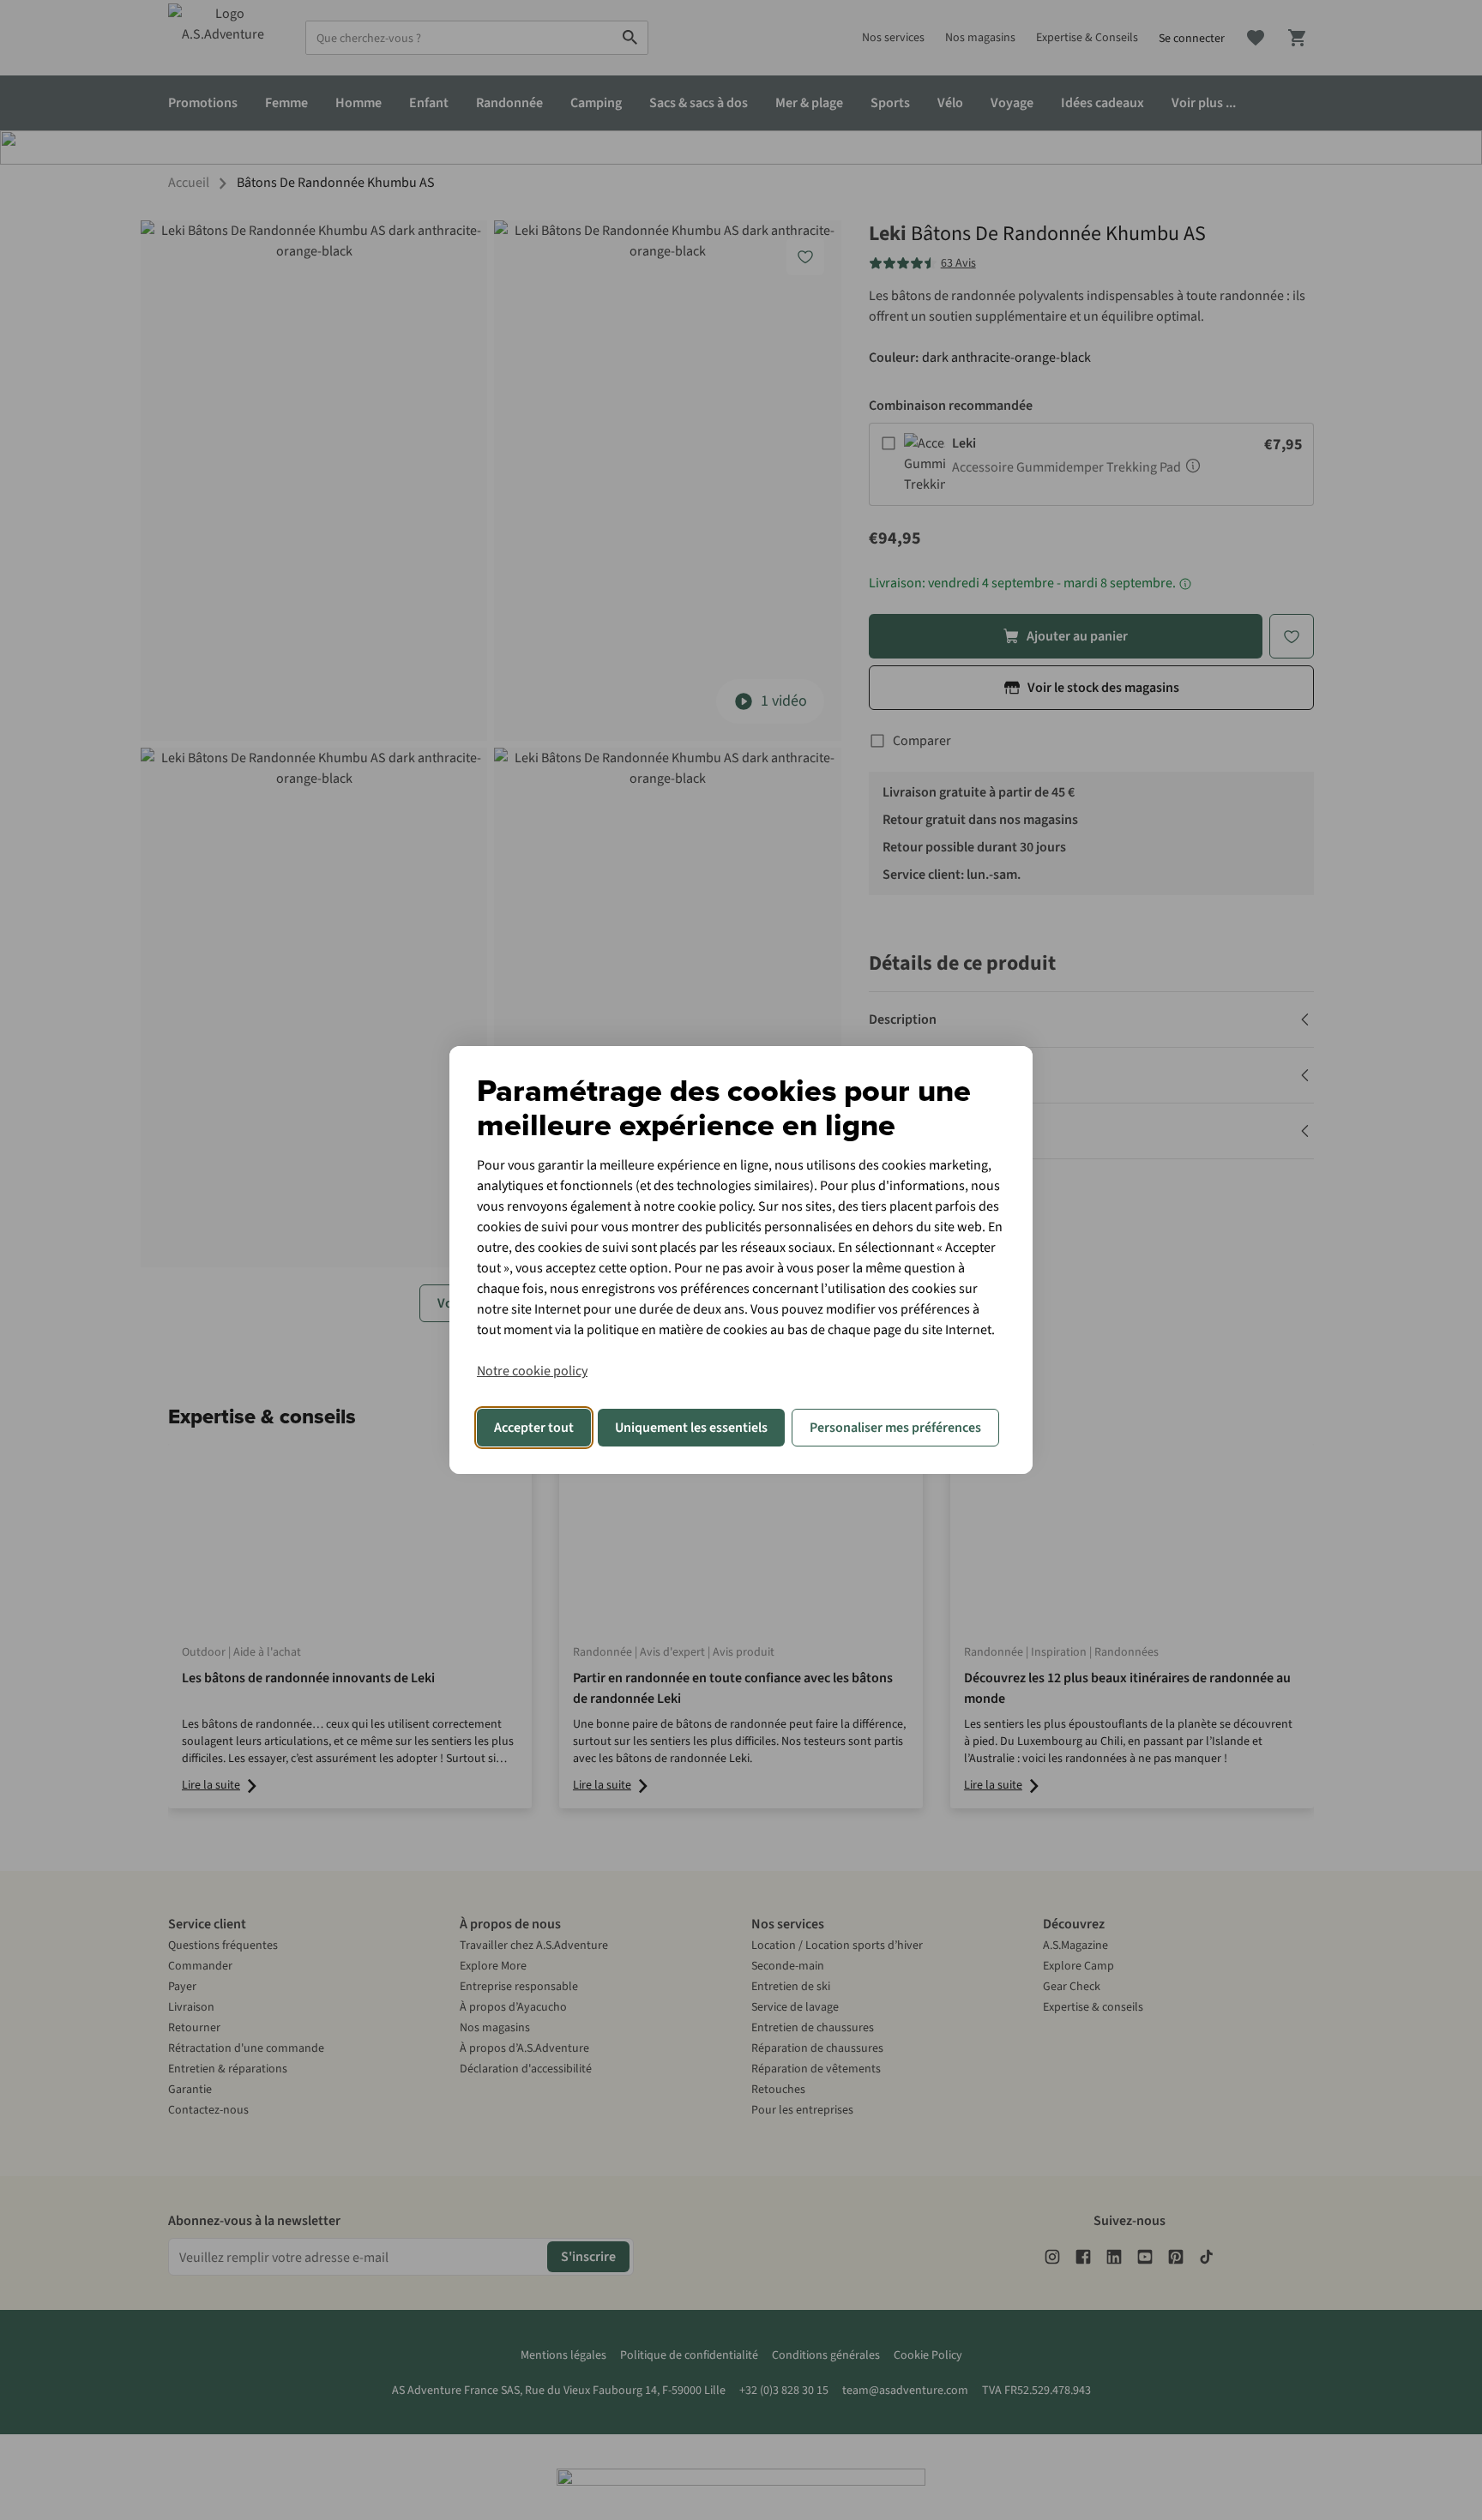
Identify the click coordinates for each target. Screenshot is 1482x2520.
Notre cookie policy (532, 1371)
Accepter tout (534, 1428)
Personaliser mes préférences (895, 1428)
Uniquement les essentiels (691, 1428)
